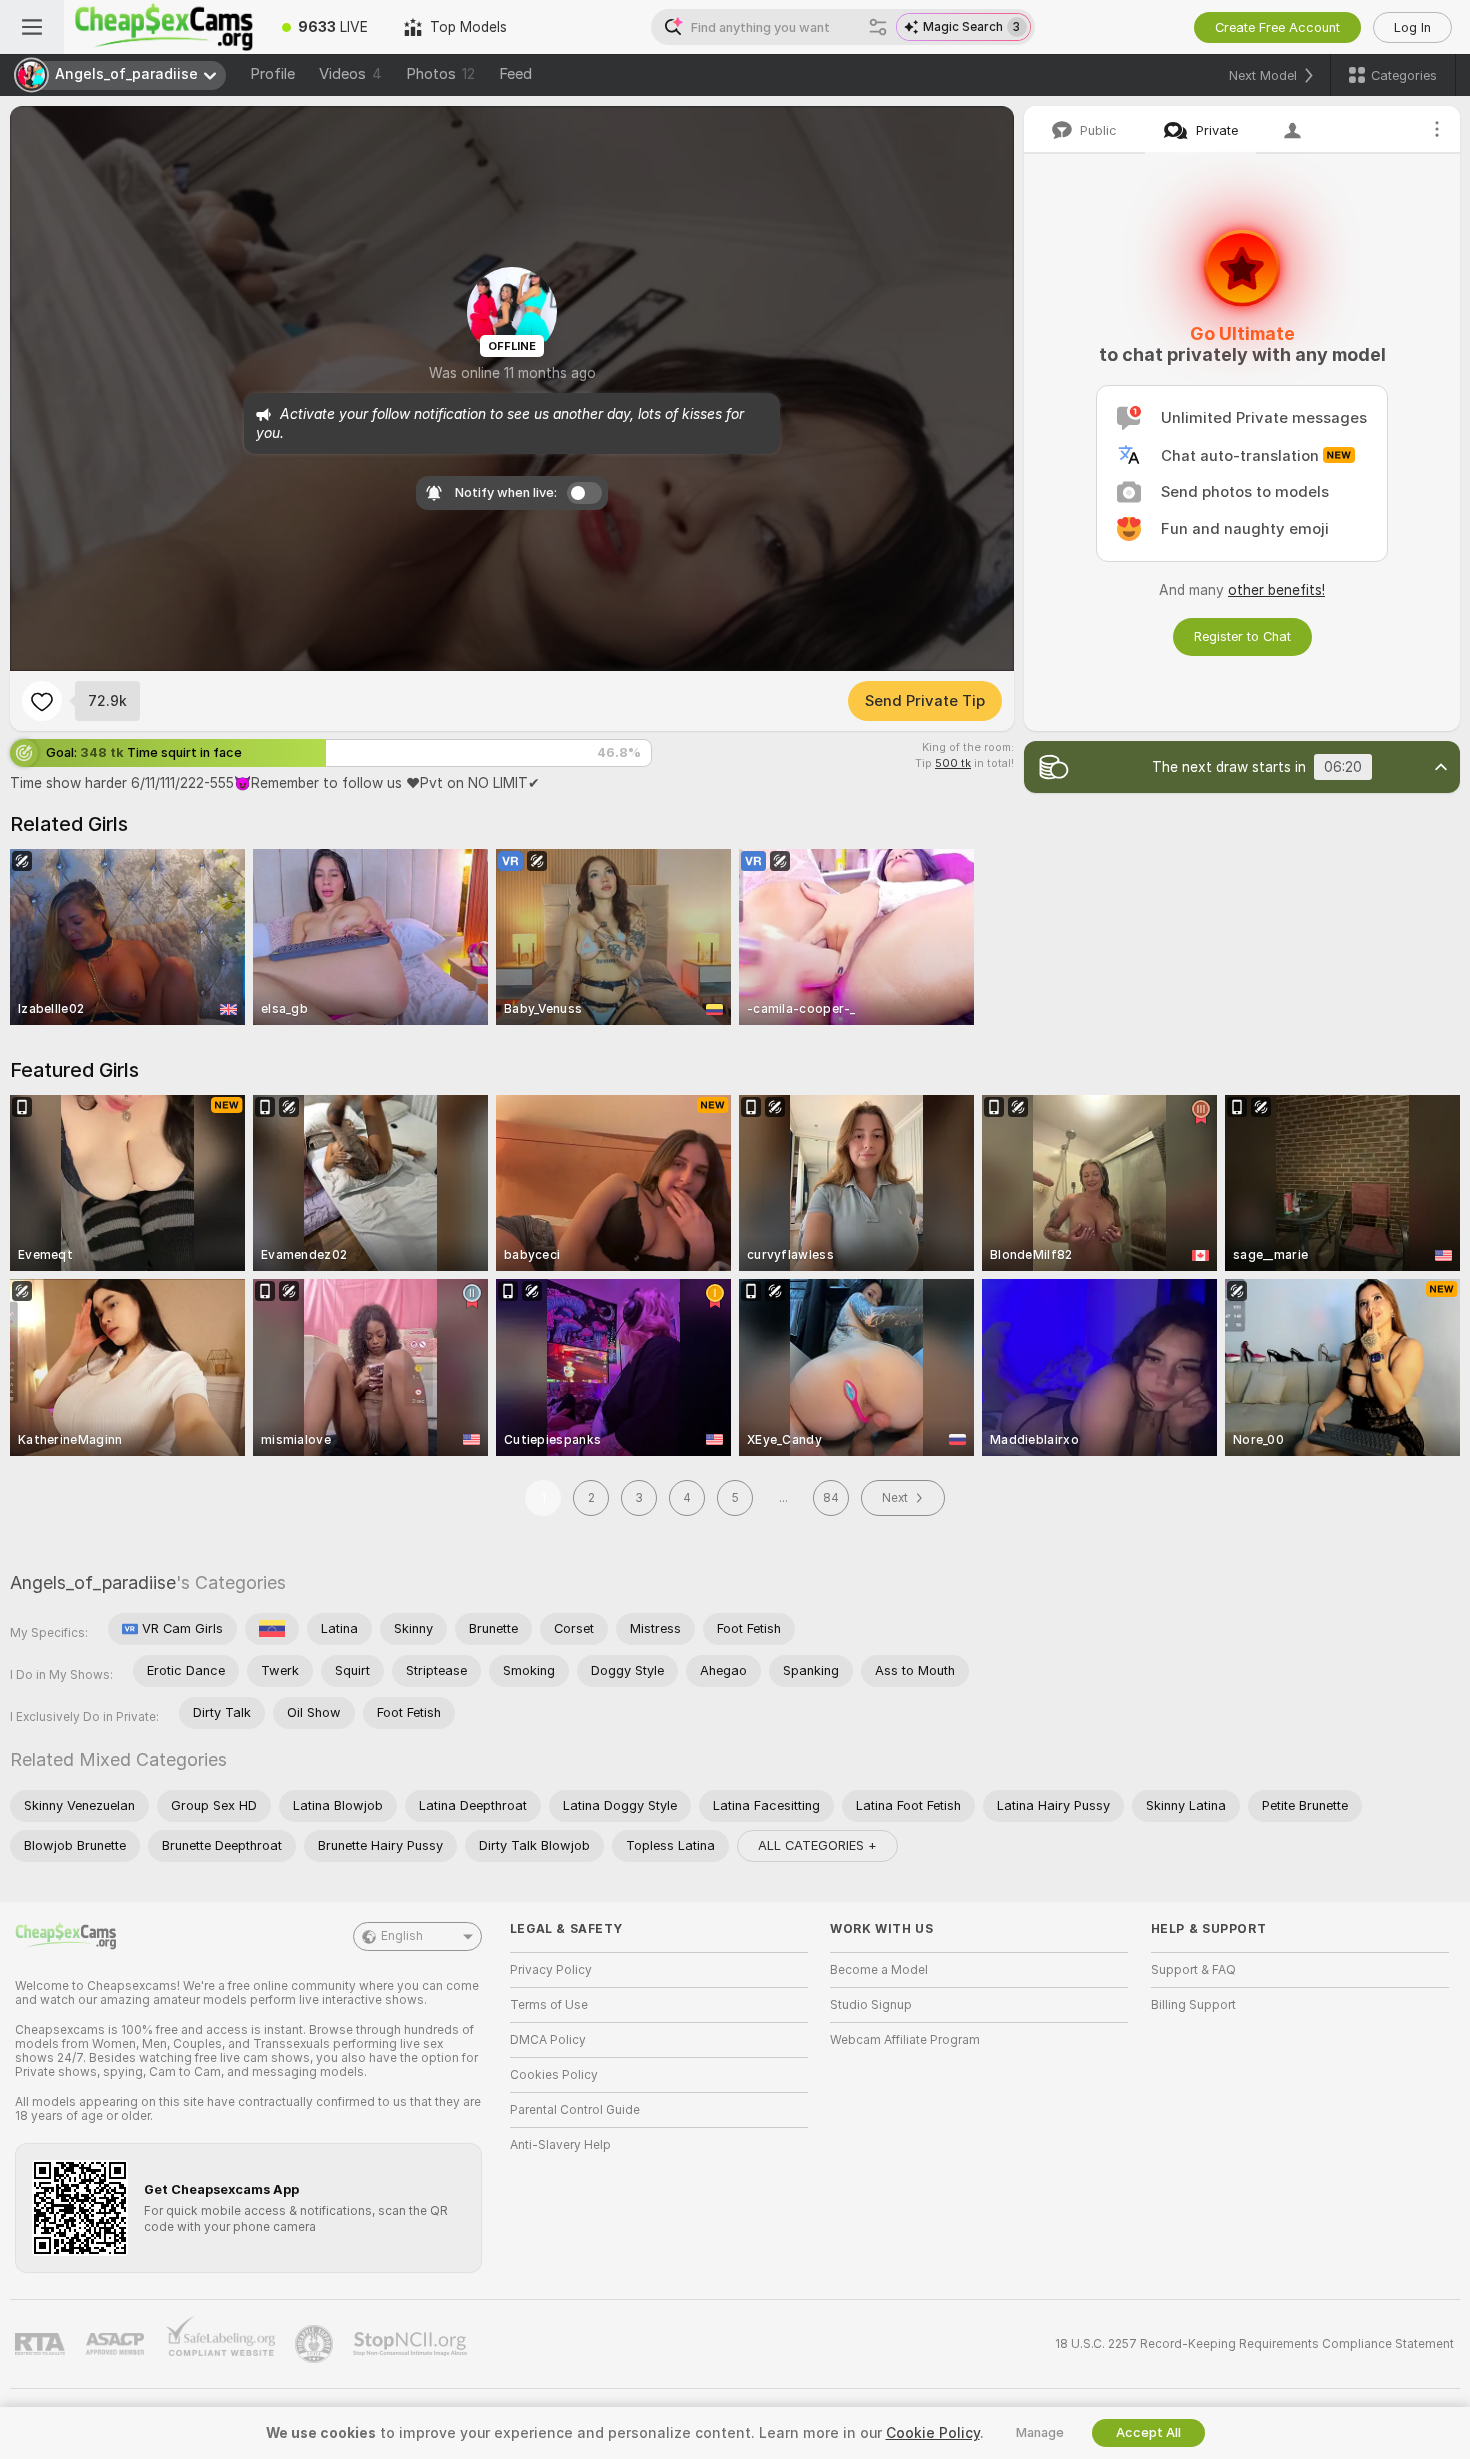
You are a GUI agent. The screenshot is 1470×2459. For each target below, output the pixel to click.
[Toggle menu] (32, 27)
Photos (440, 74)
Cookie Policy (933, 2433)
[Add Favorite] (42, 701)
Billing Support (1193, 2005)
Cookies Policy (554, 2075)
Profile (272, 74)
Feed (515, 74)
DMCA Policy (548, 2040)
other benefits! (1276, 590)
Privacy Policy (551, 1970)
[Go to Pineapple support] (316, 2344)
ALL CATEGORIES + (817, 1845)
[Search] (878, 27)
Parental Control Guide (575, 2110)
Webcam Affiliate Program (905, 2040)
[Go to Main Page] (164, 27)
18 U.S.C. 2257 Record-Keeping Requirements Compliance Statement (1254, 2344)
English (402, 1936)
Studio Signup (871, 2005)
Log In (1412, 27)
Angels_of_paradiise (93, 1582)
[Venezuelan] (272, 1629)
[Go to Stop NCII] (412, 2344)
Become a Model (879, 1970)
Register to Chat (1242, 636)
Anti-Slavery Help (560, 2145)
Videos (350, 74)
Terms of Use (549, 2005)
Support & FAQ (1193, 1970)
